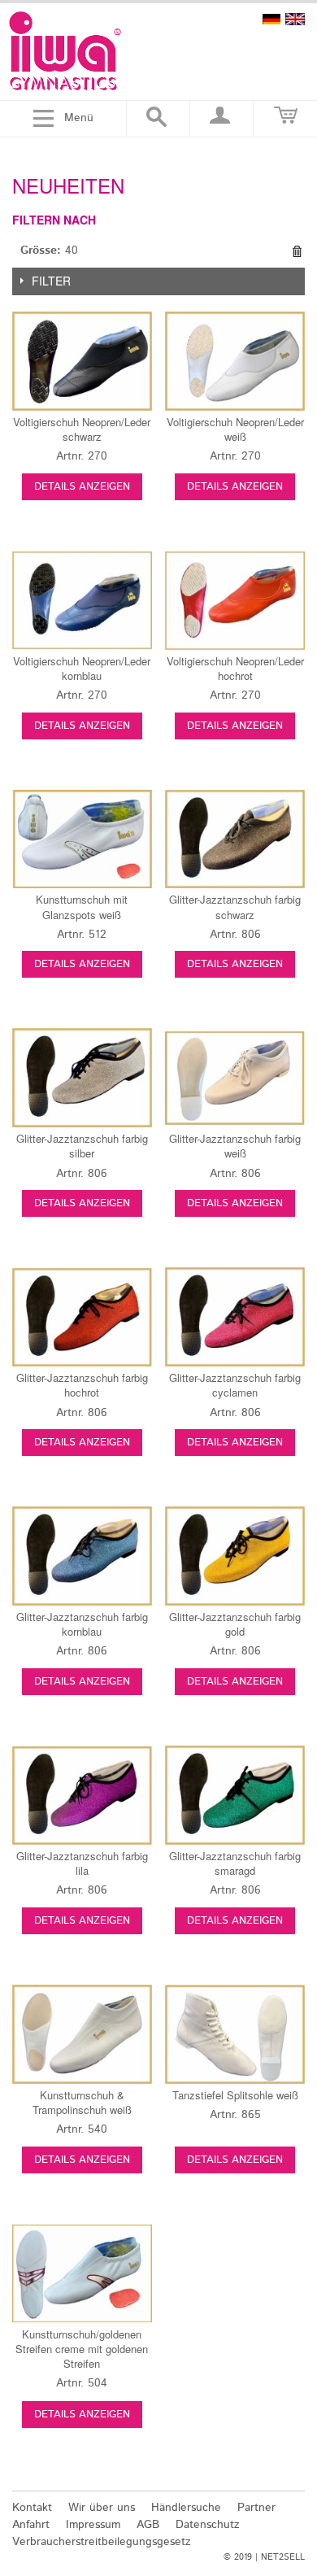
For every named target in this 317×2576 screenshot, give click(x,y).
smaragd (235, 1863)
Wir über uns (102, 2508)
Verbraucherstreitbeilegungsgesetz (102, 2542)
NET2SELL (283, 2557)
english (295, 19)
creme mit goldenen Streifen (82, 2349)
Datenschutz (208, 2525)
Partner (256, 2508)
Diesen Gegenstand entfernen (297, 251)
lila (82, 1863)
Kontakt (32, 2508)
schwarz (82, 429)
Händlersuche (186, 2508)
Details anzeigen (82, 487)
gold (235, 1624)
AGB (148, 2525)
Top (295, 2470)
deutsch (271, 19)
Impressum (93, 2525)
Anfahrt (31, 2525)
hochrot (235, 668)
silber (82, 1146)
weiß (235, 429)
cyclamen (235, 1385)
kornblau (82, 668)
